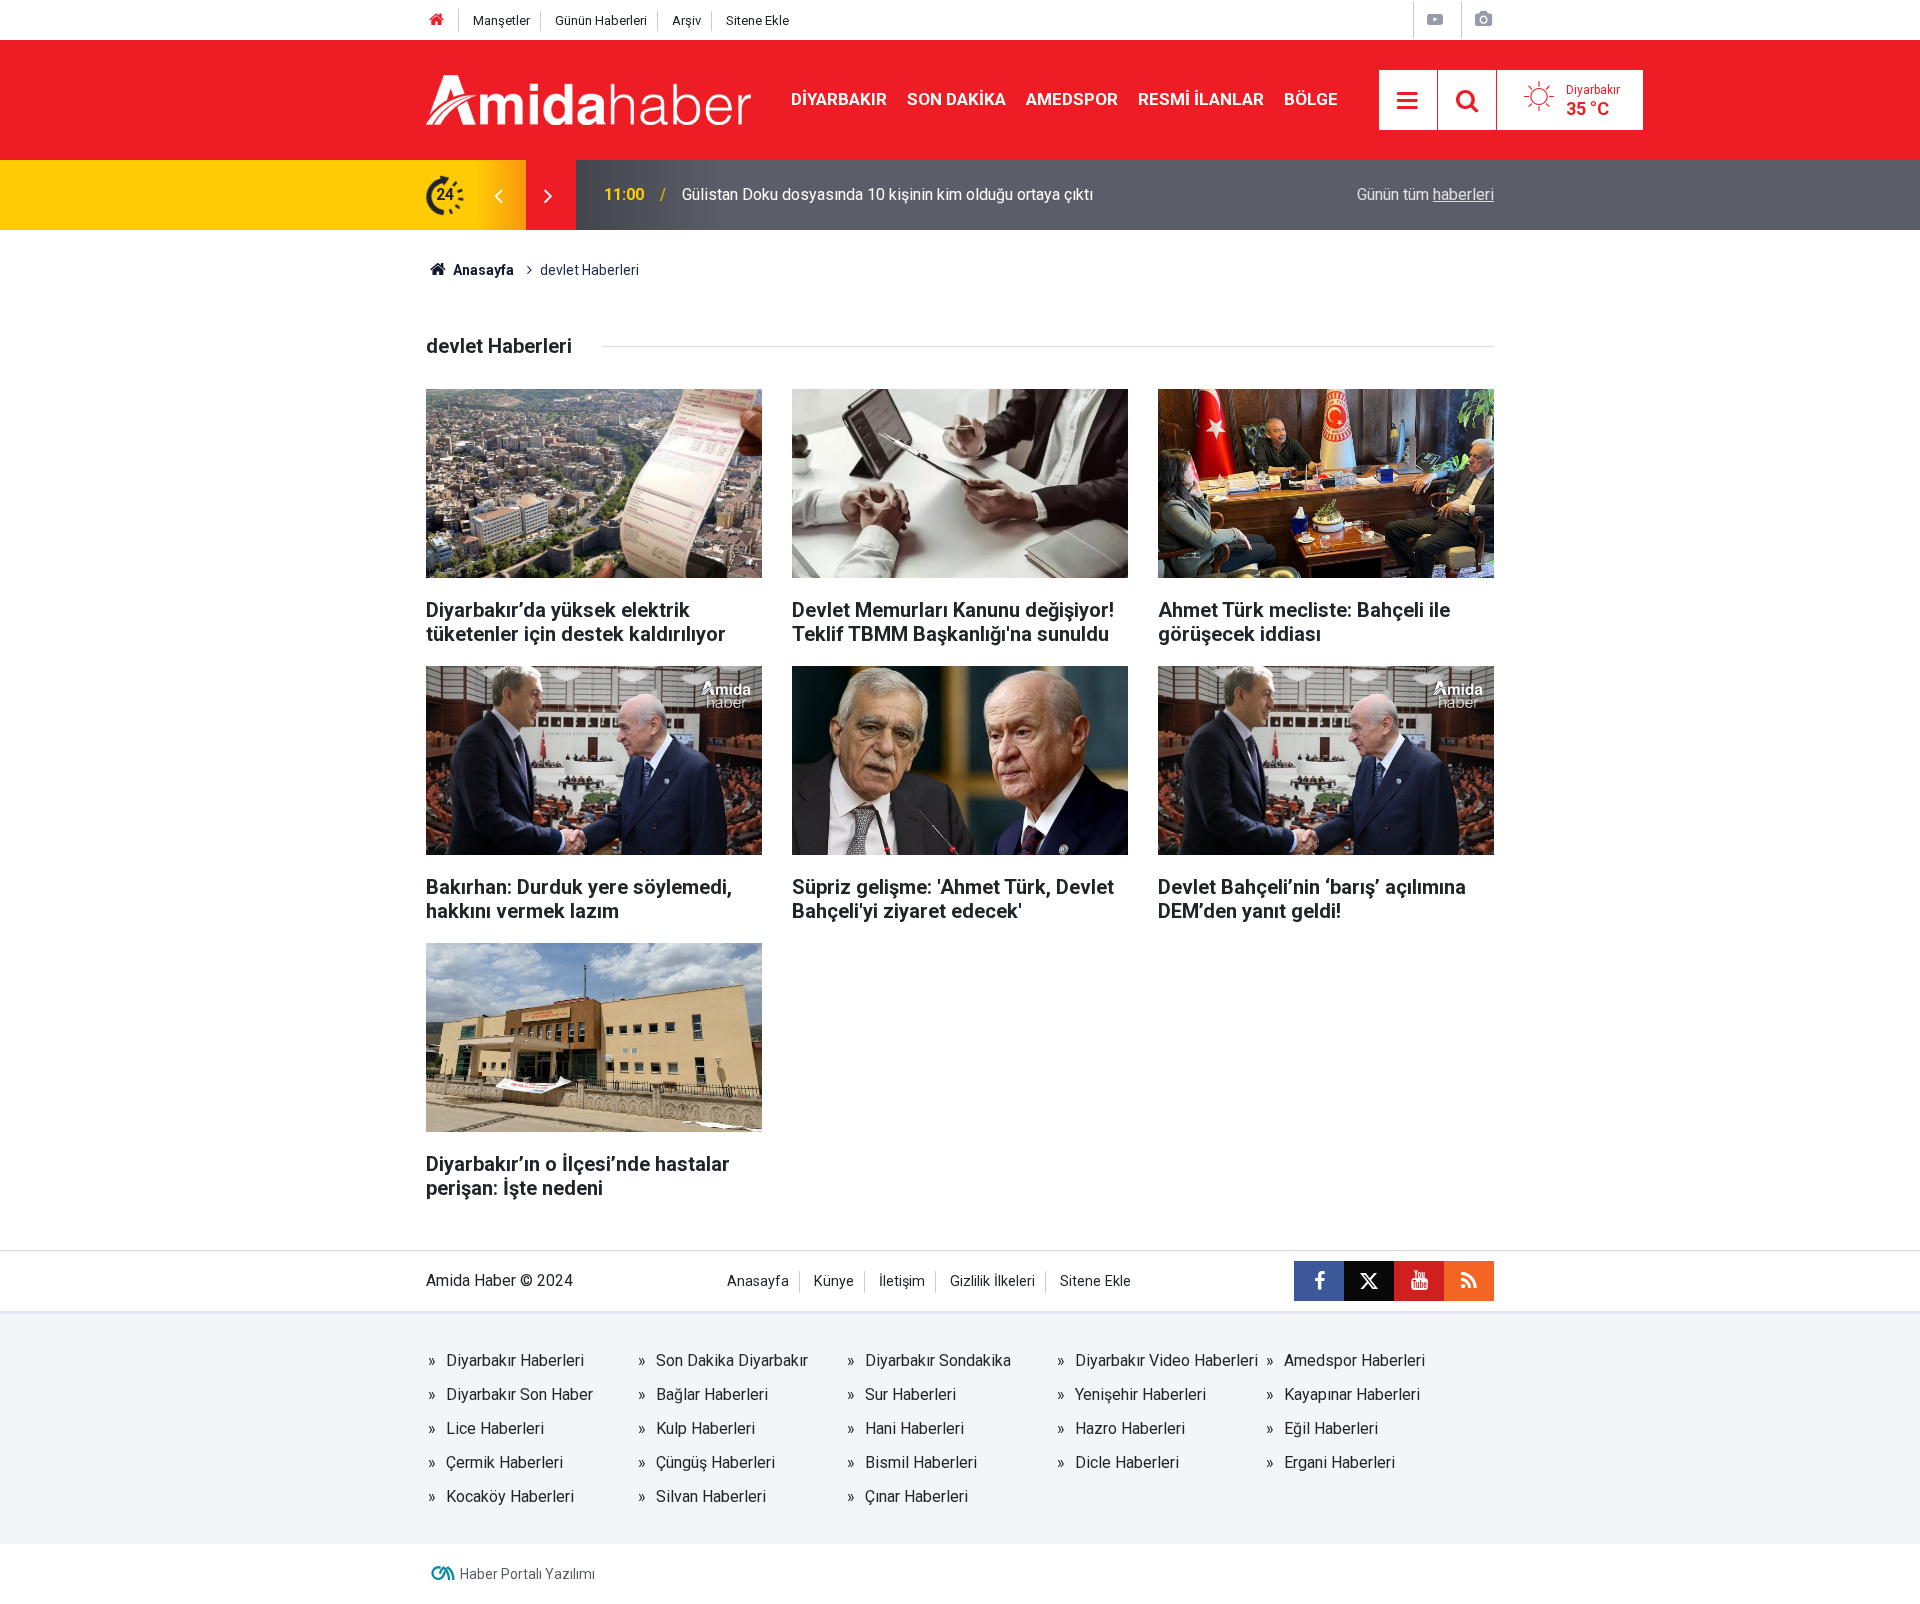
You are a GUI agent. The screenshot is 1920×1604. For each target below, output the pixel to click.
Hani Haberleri (914, 1428)
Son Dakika (956, 99)
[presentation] (498, 195)
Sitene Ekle (757, 20)
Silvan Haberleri (711, 1496)
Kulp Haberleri (705, 1428)
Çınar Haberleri (916, 1496)
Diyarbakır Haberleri (515, 1360)
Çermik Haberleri (504, 1462)
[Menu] (1408, 101)
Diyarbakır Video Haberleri (1166, 1360)
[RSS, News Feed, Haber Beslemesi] (1469, 1281)
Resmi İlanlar (1201, 99)
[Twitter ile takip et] (1369, 1281)
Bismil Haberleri (921, 1462)
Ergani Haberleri (1339, 1462)
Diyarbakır (839, 99)
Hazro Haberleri (1130, 1428)
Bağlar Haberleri (712, 1394)
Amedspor (1072, 99)
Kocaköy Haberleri (510, 1496)
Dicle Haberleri (1127, 1462)
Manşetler (501, 20)
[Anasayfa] (437, 20)
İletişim (902, 1281)
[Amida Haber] (588, 98)
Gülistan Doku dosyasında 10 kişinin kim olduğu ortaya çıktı (887, 194)
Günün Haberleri (601, 20)
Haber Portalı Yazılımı (527, 1574)
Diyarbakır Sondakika (938, 1360)
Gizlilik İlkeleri (992, 1281)
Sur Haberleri (910, 1394)
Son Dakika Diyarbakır (732, 1360)
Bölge (1311, 99)
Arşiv (686, 20)
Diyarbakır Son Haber (519, 1394)
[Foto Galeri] (1483, 19)
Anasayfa (482, 270)
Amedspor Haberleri (1354, 1360)
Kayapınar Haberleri (1352, 1394)
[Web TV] (1435, 19)
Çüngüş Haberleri (715, 1462)
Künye (834, 1281)
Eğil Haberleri (1331, 1428)
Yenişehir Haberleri (1140, 1394)
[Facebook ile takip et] (1319, 1281)
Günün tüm (1425, 194)
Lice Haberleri (495, 1428)
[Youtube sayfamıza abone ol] (1419, 1281)
